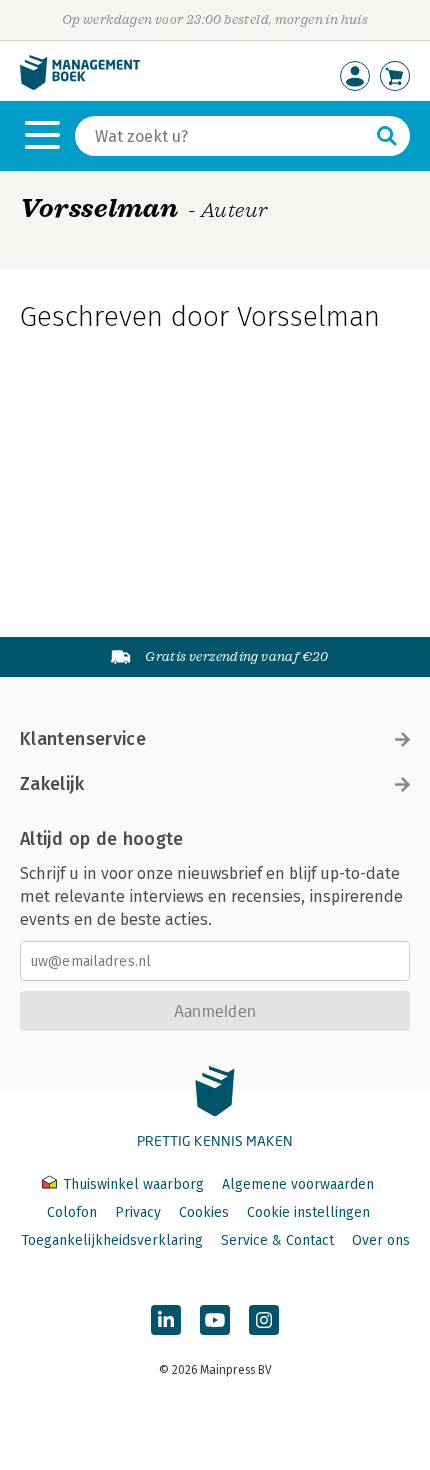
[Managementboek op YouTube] (215, 1320)
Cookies (204, 1212)
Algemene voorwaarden (298, 1184)
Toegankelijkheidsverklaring (112, 1240)
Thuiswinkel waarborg (133, 1184)
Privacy (138, 1212)
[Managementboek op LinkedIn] (166, 1320)
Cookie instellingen (308, 1212)
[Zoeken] (387, 136)
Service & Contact (277, 1240)
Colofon (72, 1212)
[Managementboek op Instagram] (264, 1320)
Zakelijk (52, 784)
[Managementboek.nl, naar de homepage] (80, 85)
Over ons (381, 1240)
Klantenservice (83, 739)
